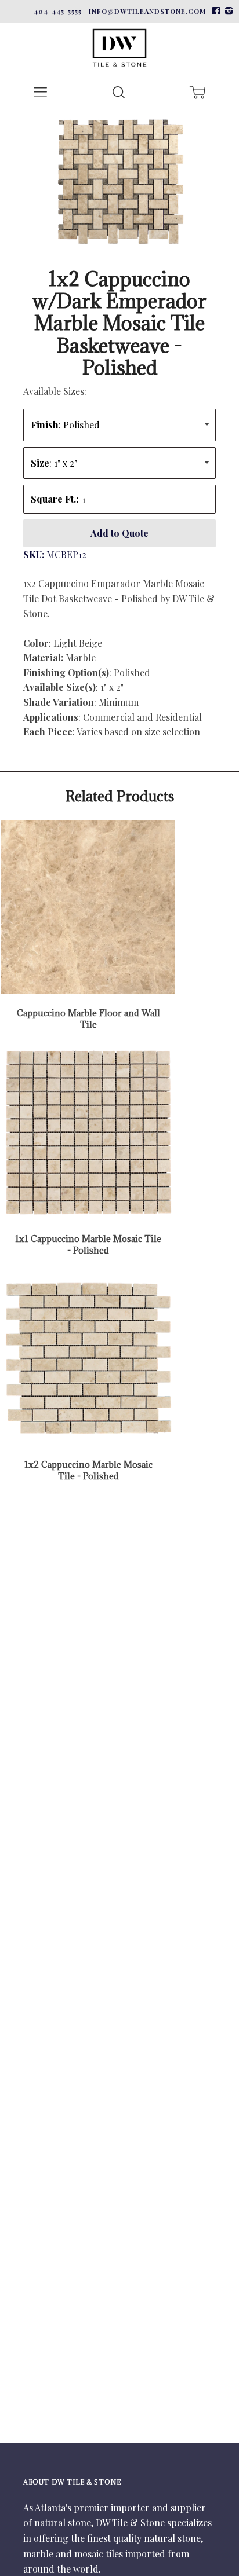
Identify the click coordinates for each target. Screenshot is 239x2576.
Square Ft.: (55, 499)
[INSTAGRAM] (227, 11)
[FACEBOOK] (216, 11)
